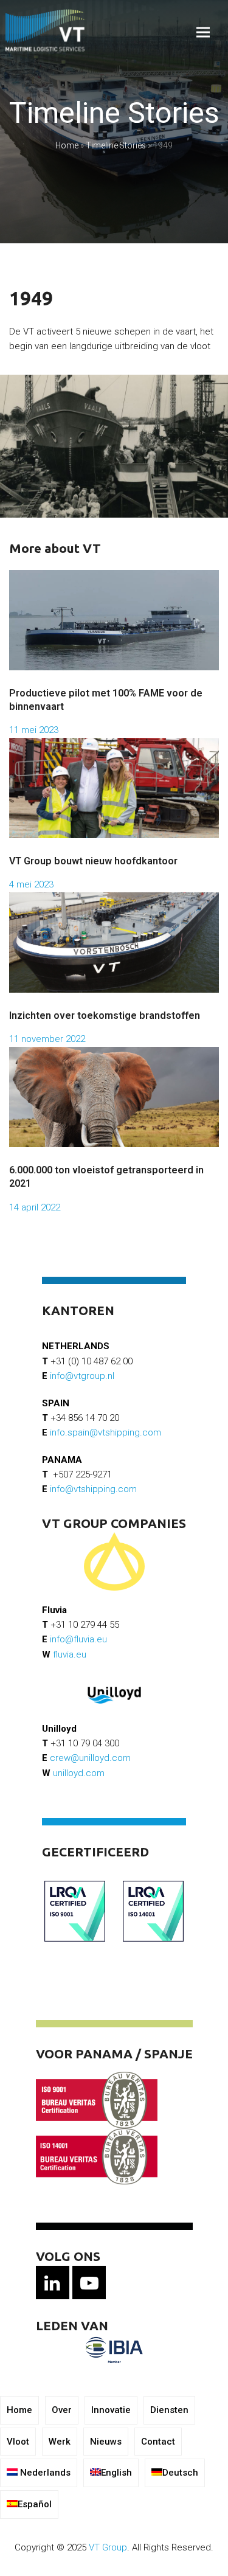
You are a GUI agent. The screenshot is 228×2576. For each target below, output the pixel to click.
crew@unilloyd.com (90, 1758)
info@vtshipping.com (93, 1489)
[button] (203, 33)
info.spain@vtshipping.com (105, 1432)
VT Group (108, 2547)
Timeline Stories (116, 145)
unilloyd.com (79, 1773)
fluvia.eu (70, 1654)
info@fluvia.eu (78, 1639)
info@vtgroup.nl (82, 1376)
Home (67, 145)
